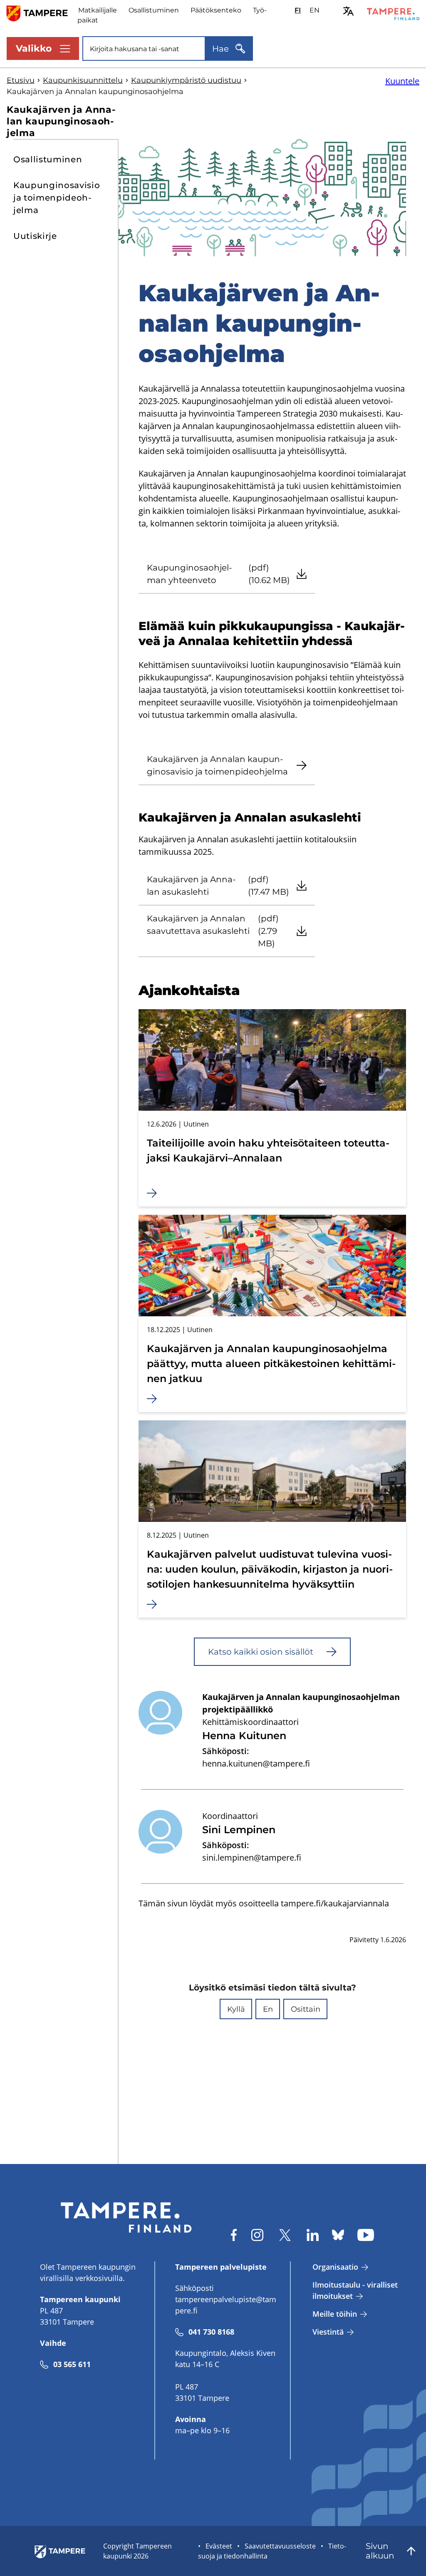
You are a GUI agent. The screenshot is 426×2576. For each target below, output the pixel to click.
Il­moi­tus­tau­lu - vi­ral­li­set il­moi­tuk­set (355, 2290)
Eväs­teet (219, 2546)
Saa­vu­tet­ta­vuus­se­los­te (280, 2546)
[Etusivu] (42, 13)
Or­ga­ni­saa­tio (335, 2267)
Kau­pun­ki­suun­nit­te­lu (83, 80)
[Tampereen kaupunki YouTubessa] (366, 2235)
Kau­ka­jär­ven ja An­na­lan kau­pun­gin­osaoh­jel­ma (61, 121)
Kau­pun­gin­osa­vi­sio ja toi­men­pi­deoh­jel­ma (57, 198)
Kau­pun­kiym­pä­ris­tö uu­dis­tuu (186, 80)
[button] (236, 2009)
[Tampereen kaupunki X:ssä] (285, 2235)
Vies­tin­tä (328, 2332)
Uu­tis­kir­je (35, 236)
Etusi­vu (21, 80)
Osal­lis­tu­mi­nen (154, 10)
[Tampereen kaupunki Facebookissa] (234, 2235)
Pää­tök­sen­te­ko (216, 10)
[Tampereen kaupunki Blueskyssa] (338, 2235)
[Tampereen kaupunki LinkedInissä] (313, 2235)
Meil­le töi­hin (335, 2314)
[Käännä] (348, 11)
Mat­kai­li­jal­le (98, 10)
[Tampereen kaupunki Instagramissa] (257, 2235)
